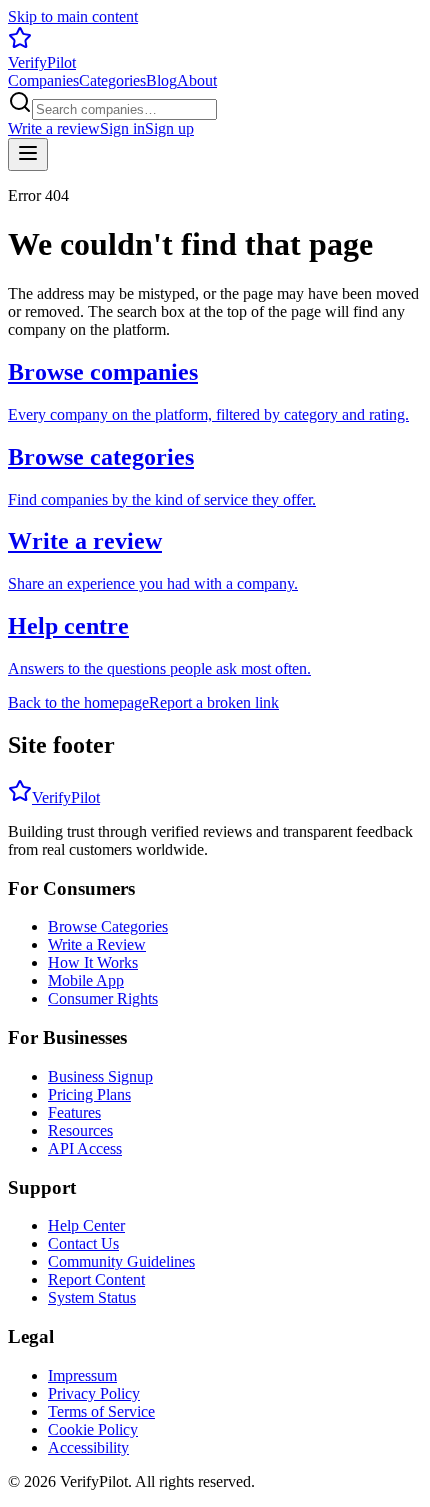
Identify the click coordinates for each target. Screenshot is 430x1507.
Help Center (86, 1225)
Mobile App (86, 980)
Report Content (96, 1279)
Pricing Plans (89, 1094)
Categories (112, 80)
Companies (43, 80)
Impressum (82, 1375)
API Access (85, 1148)
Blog (161, 80)
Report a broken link (214, 702)
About (197, 80)
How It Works (93, 962)
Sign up (169, 128)
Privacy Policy (94, 1393)
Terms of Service (101, 1411)
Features (74, 1112)
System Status (92, 1297)
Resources (80, 1130)
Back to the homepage (78, 702)
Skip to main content (73, 16)
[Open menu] (28, 154)
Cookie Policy (93, 1429)
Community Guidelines (121, 1261)
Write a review (54, 128)
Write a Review (97, 944)
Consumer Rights (103, 998)
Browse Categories (108, 926)
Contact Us (83, 1243)
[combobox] (124, 109)
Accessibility (88, 1447)
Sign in (122, 128)
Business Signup (100, 1076)
